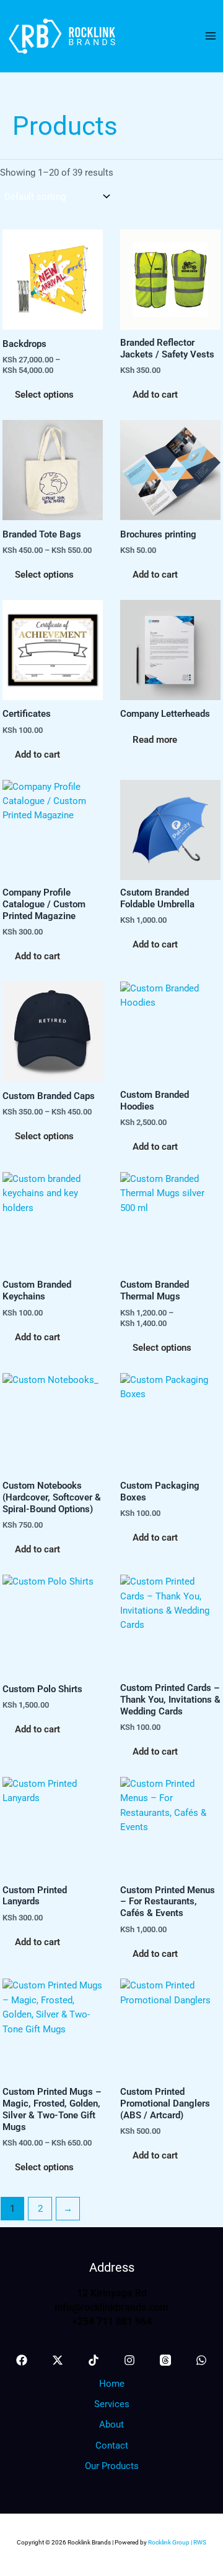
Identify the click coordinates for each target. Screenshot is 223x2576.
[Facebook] (22, 2360)
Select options (44, 395)
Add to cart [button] (155, 395)
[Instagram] (129, 2360)
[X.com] (58, 2360)
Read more (155, 740)
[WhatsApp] (201, 2360)
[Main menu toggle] (211, 36)
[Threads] (165, 2360)
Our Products (112, 2466)
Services (112, 2404)
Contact (112, 2445)
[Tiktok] (94, 2360)
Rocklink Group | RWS (177, 2542)
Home (112, 2384)
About (111, 2424)
